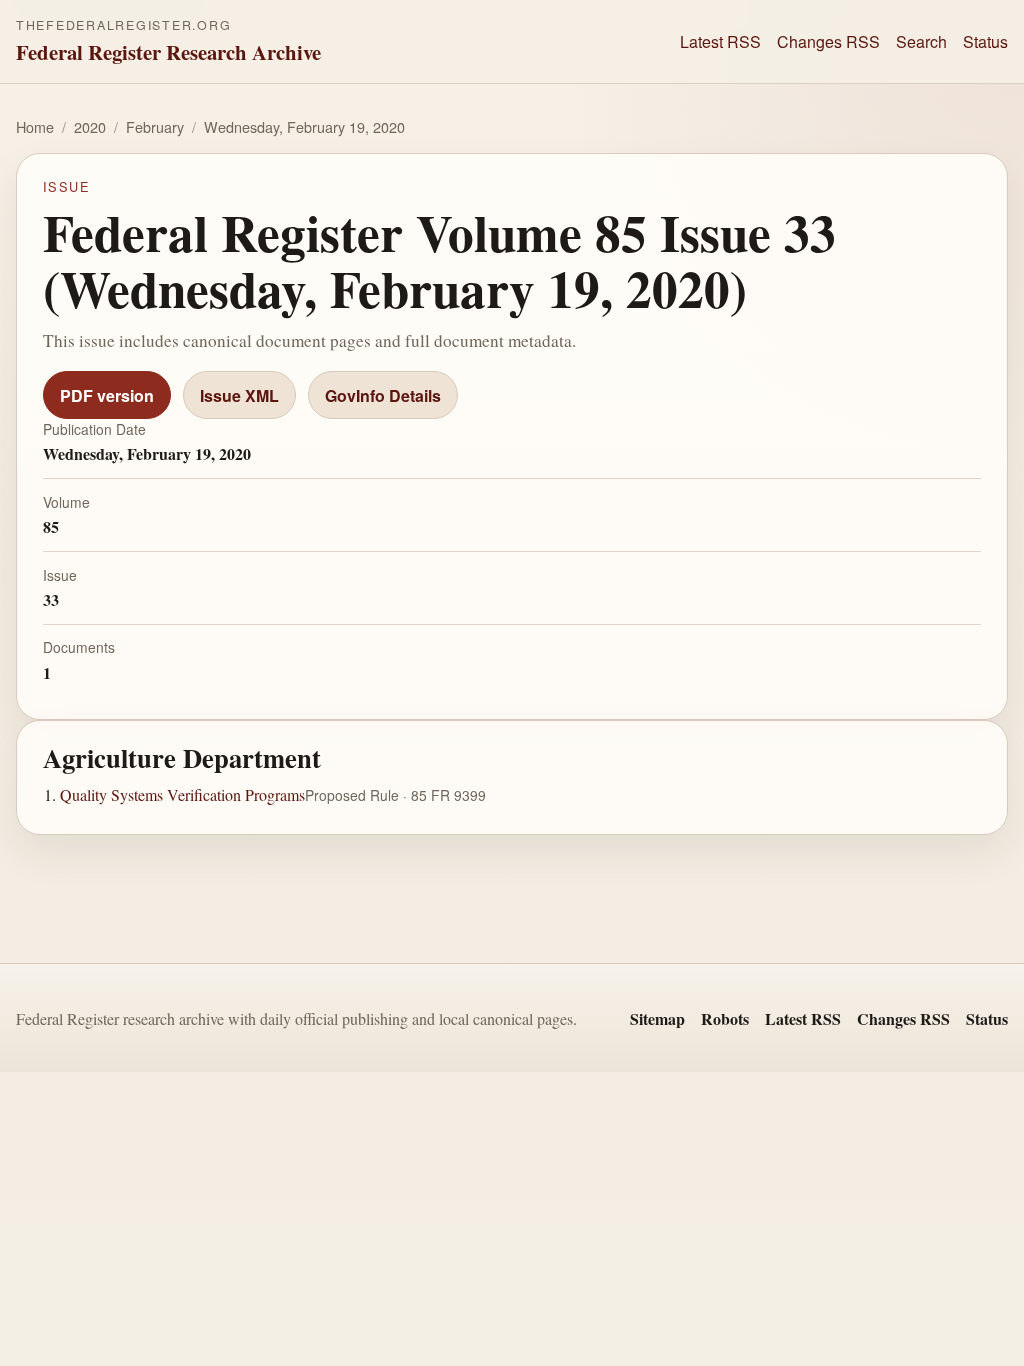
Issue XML (239, 395)
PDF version (107, 395)
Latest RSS (720, 41)
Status (985, 41)
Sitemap (657, 1018)
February (155, 126)
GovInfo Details (383, 395)
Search (921, 41)
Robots (725, 1018)
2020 (90, 126)
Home (35, 126)
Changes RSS (828, 41)
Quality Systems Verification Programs (182, 794)
